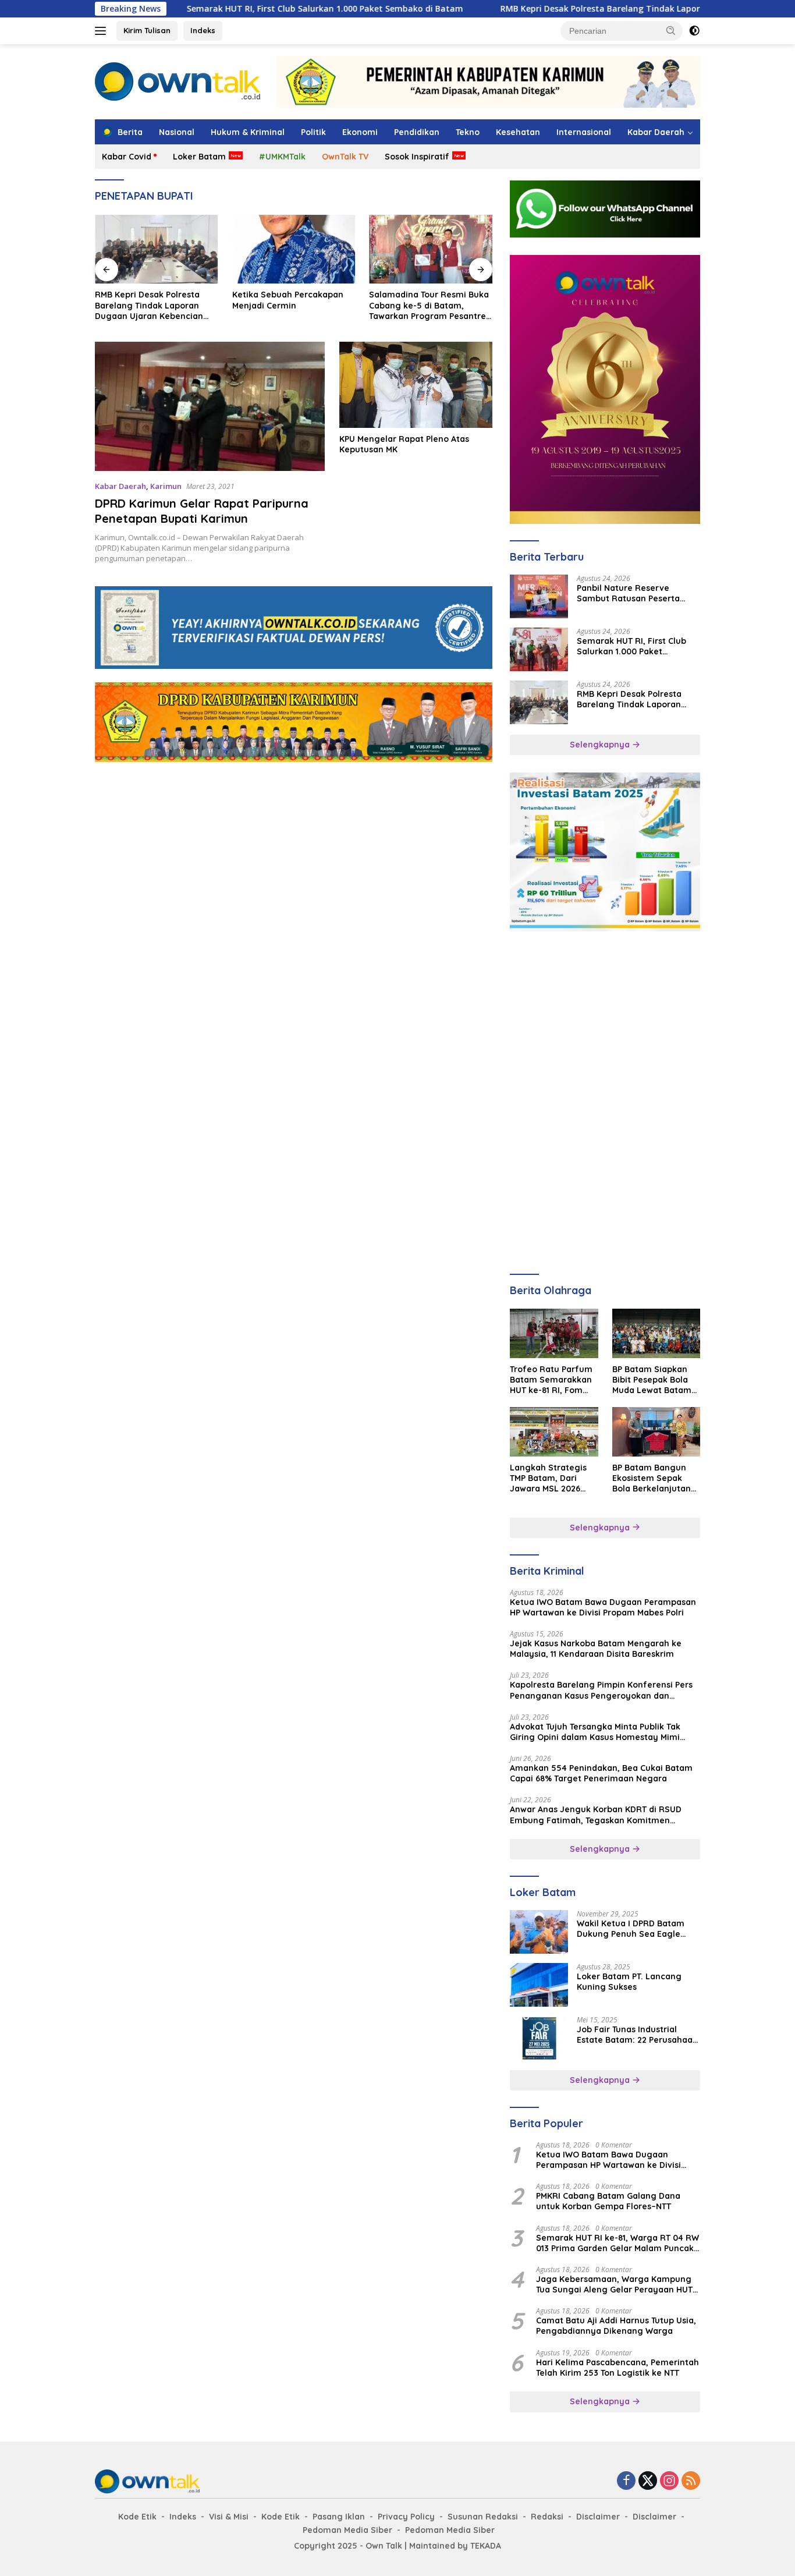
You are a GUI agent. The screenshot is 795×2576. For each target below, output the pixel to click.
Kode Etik (137, 2517)
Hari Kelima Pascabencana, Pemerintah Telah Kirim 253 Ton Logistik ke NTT (617, 2368)
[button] (671, 30)
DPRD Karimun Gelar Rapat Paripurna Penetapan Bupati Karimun (202, 511)
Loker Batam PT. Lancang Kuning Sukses (629, 1982)
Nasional (177, 132)
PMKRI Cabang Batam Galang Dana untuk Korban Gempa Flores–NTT (608, 2201)
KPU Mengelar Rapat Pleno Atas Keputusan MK (404, 444)
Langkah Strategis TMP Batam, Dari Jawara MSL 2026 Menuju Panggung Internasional (548, 1478)
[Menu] (103, 31)
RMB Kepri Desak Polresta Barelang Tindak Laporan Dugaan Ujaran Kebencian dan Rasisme (606, 9)
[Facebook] (626, 2481)
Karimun (166, 486)
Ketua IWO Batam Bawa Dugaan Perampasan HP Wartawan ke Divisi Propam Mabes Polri (603, 1607)
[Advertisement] (294, 781)
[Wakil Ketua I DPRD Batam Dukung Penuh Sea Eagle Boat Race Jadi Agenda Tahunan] (539, 1932)
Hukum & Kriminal (248, 132)
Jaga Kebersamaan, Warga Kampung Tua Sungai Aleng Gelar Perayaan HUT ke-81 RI (614, 2284)
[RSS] (691, 2481)
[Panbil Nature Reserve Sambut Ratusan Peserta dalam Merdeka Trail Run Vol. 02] (539, 596)
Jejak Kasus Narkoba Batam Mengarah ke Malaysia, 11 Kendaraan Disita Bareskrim (596, 1649)
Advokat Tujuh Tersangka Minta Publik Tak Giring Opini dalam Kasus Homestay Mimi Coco (595, 1732)
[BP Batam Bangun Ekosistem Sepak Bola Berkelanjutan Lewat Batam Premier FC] (656, 1432)
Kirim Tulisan (147, 30)
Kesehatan (518, 132)
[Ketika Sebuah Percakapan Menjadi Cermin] (294, 249)
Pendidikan (417, 132)
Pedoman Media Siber (347, 2530)
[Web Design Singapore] (605, 389)
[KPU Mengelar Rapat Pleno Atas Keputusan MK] (416, 385)
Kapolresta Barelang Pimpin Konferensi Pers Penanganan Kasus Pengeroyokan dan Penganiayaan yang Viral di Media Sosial (601, 1690)
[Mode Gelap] (694, 31)
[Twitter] (648, 2481)
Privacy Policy (406, 2517)
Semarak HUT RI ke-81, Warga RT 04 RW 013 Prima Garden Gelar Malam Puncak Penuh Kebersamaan (617, 2243)
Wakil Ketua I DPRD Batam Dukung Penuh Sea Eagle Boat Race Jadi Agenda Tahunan (631, 1929)
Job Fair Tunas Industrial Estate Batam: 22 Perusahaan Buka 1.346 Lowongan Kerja (637, 2035)
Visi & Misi (229, 2517)
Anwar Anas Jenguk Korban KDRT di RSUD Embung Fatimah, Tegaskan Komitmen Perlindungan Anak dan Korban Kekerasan (597, 1815)
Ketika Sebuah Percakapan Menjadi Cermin (288, 300)
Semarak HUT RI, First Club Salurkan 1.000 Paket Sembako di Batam (244, 9)
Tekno (468, 132)
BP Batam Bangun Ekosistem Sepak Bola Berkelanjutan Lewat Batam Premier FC (652, 1478)
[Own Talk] (178, 81)
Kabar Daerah (656, 132)
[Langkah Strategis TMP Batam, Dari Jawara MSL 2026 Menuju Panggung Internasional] (554, 1432)
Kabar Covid (127, 157)
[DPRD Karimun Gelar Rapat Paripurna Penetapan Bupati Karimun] (210, 406)
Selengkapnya (601, 745)
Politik (313, 132)
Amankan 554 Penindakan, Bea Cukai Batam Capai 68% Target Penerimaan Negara (601, 1773)
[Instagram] (669, 2481)
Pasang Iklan (339, 2517)
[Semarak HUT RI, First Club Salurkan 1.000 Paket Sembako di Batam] (539, 649)
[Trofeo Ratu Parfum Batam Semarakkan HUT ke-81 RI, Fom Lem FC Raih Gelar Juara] (554, 1333)
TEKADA (486, 2546)
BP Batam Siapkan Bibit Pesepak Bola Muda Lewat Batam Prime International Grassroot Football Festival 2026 (652, 1380)
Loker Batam (199, 157)
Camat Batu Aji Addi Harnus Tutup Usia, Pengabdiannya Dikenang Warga (616, 2326)
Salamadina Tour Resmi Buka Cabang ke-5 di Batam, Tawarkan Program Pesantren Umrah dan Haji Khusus (430, 305)
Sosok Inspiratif (417, 157)
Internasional (584, 132)
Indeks (203, 30)
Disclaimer (598, 2517)
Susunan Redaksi (483, 2517)
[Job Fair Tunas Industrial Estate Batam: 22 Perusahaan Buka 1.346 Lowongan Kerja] (539, 2038)
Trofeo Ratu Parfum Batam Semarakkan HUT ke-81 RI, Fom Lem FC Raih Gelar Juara (551, 1380)
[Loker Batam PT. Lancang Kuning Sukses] (539, 1985)
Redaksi (547, 2517)
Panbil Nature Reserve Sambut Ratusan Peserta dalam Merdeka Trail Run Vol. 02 (637, 593)
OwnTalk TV (345, 157)
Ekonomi (360, 132)
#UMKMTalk (282, 157)
